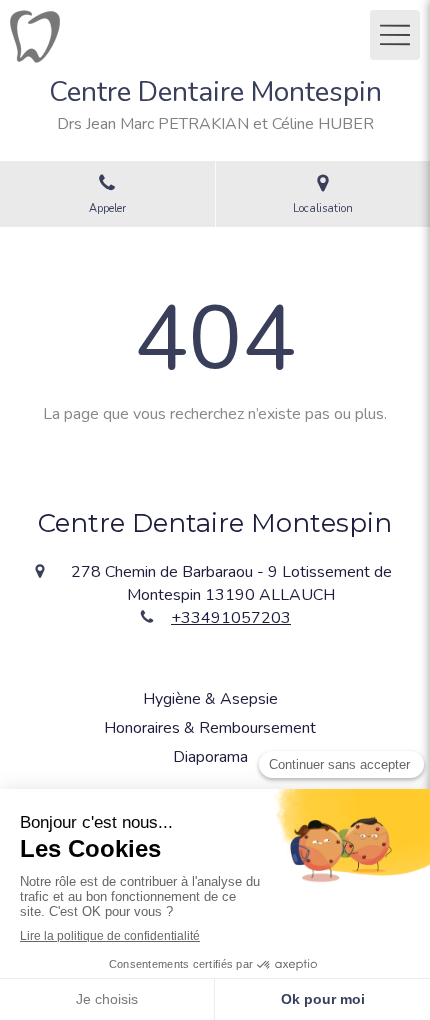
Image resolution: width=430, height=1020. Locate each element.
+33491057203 (231, 618)
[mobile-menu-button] (395, 35)
